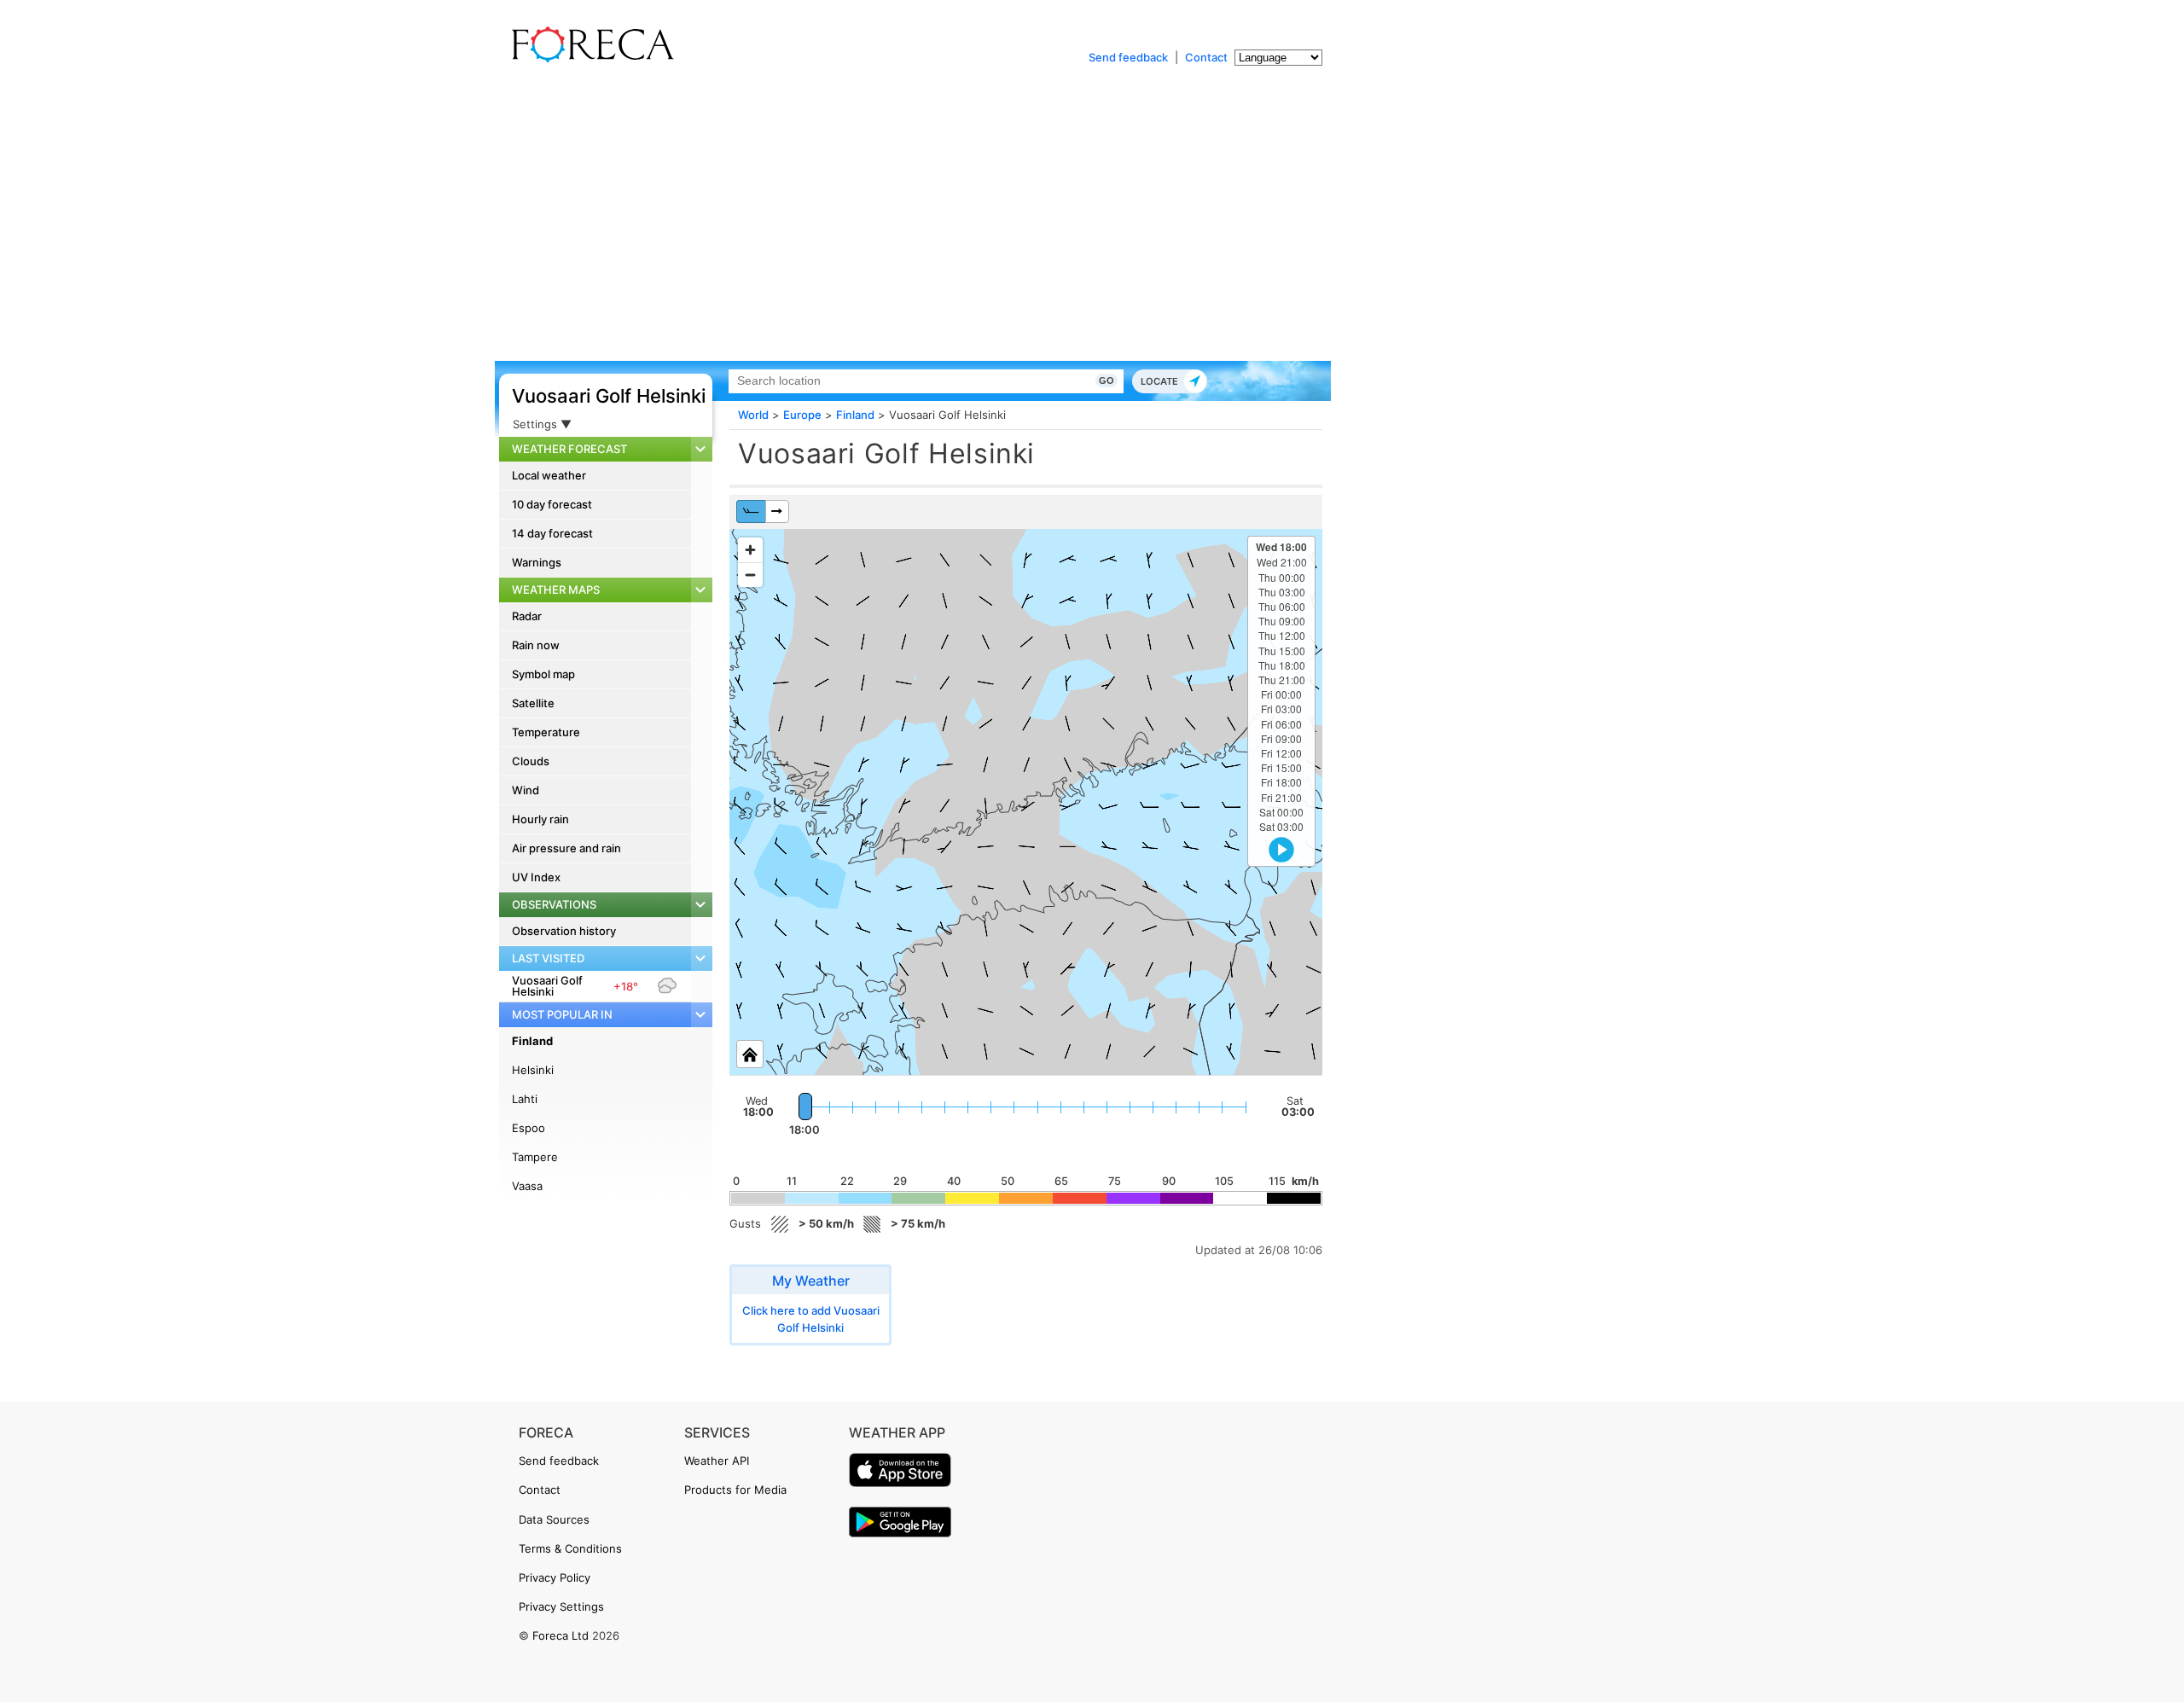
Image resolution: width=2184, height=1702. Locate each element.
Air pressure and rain (566, 848)
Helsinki (533, 1070)
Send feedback (1128, 57)
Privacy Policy (555, 1577)
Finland (532, 1041)
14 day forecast (552, 533)
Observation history (564, 931)
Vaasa (527, 1186)
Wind (526, 790)
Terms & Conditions (570, 1548)
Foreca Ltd (561, 1635)
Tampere (535, 1157)
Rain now (536, 645)
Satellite (533, 703)
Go (1107, 380)
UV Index (536, 877)
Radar (527, 616)
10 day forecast (552, 504)
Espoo (529, 1128)
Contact (1206, 57)
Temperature (546, 732)
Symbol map (543, 674)
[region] (1026, 802)
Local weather (549, 475)
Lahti (525, 1099)
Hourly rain (540, 819)
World (753, 415)
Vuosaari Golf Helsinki (609, 396)
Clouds (531, 761)
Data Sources (554, 1519)
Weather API (717, 1461)
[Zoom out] (750, 575)
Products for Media (735, 1490)
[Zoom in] (750, 550)
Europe (802, 415)
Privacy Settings (561, 1606)
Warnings (537, 562)
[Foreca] (589, 60)
